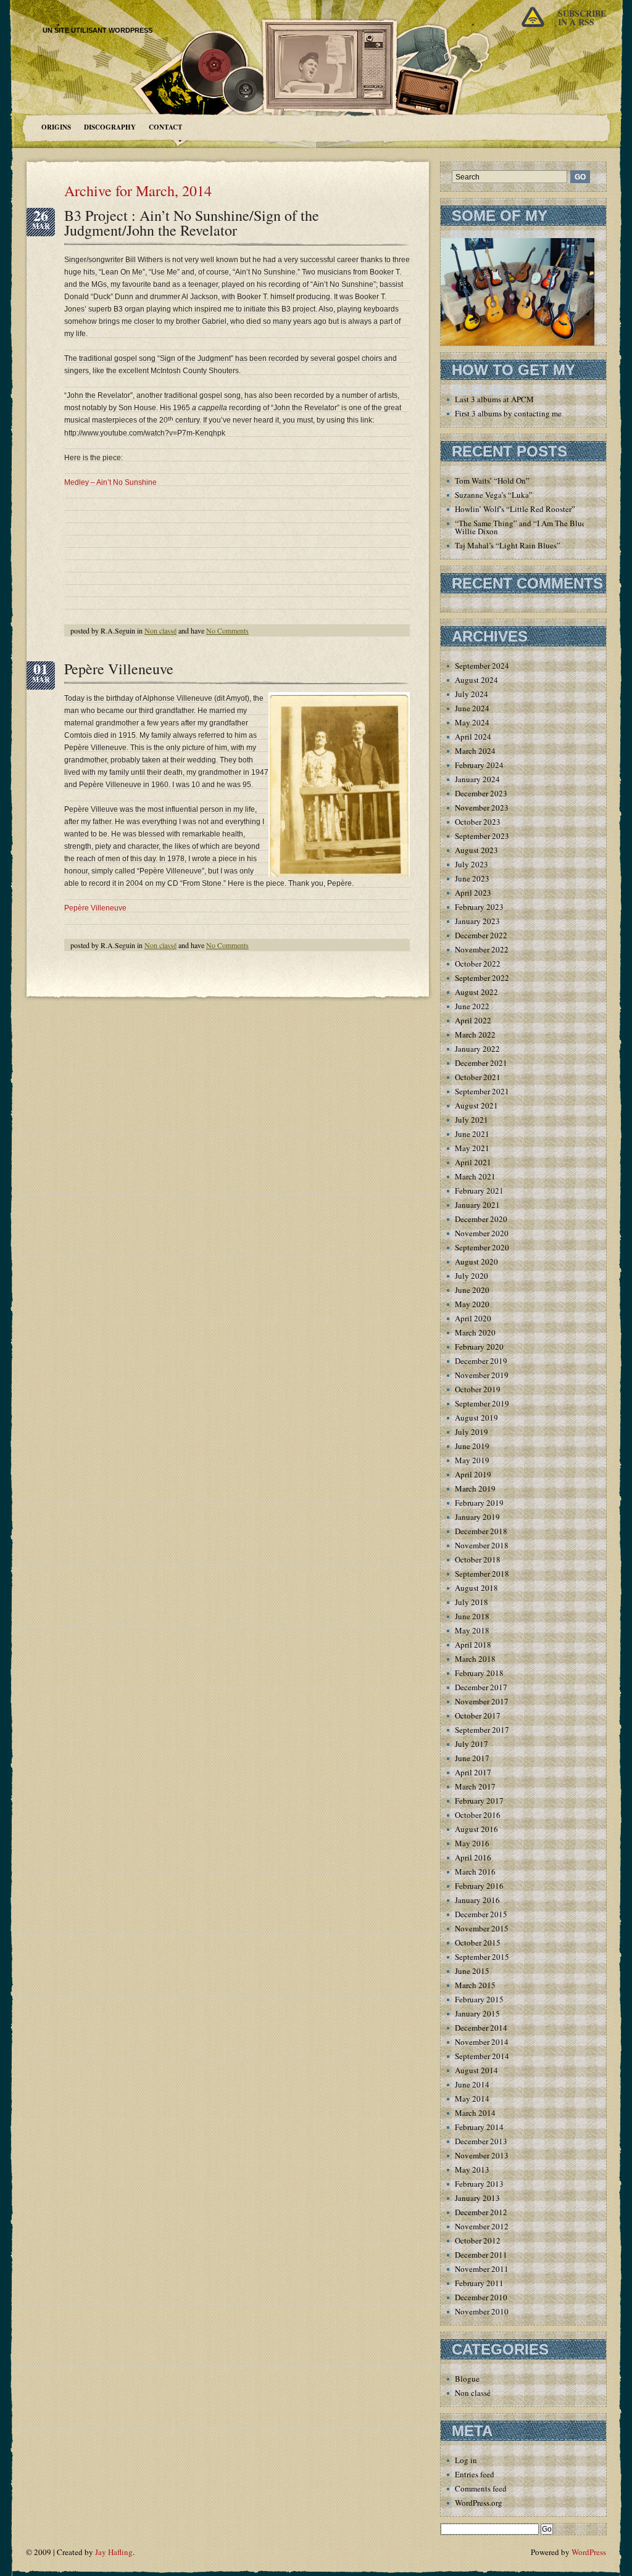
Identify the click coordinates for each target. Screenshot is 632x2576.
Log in (466, 2460)
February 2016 (479, 1886)
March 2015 (475, 1985)
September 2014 (482, 2056)
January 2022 (477, 1049)
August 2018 (476, 1588)
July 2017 (472, 1744)
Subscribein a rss (582, 18)
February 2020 (479, 1347)
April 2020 (473, 1318)
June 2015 (472, 1971)
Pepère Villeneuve (119, 669)
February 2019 (479, 1503)
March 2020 (475, 1332)
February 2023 (479, 907)
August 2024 (476, 680)
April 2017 (473, 1772)
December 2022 (481, 935)
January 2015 (477, 2013)
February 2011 (479, 2283)
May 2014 (472, 2099)
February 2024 (479, 765)
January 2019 (477, 1517)
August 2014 (476, 2070)
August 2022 (476, 992)
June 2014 (472, 2084)
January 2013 (477, 2198)
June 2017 (472, 1758)
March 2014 (475, 2113)
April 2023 (473, 893)
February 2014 (479, 2127)
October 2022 (478, 964)
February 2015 (479, 1999)
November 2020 (482, 1233)
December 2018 (481, 1531)
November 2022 (482, 949)
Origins (56, 127)
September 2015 (482, 1957)
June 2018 (472, 1616)
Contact (165, 127)
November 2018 (482, 1545)
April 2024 (473, 737)
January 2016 (477, 1900)
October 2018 (478, 1559)
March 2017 (475, 1786)
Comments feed (481, 2488)
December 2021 (481, 1063)
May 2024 (472, 722)
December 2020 (481, 1219)
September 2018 (482, 1574)
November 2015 (482, 1928)
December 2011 (481, 2255)
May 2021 (472, 1148)
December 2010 (481, 2297)
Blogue (467, 2379)
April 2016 (473, 1857)
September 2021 (482, 1091)
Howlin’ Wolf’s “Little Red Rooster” (515, 509)
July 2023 (472, 864)
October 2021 (478, 1077)
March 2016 (475, 1872)
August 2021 (476, 1105)
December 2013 (481, 2141)
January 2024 (477, 779)
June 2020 (472, 1290)
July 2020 (472, 1276)
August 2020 (476, 1261)
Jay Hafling (114, 2552)
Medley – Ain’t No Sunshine (110, 482)
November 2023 (482, 807)
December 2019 (481, 1361)
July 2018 (472, 1602)
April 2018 (473, 1645)
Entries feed (475, 2474)
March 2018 (475, 1659)
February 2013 (479, 2184)
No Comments (227, 630)
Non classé (160, 630)
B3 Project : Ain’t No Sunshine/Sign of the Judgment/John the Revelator (192, 223)
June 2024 (472, 708)
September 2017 (482, 1730)
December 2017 (481, 1687)
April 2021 (473, 1162)
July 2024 (472, 694)
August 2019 (476, 1418)
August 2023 (476, 850)
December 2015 (481, 1914)
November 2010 (482, 2311)
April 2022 (473, 1020)
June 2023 (472, 878)
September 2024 (482, 666)
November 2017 (482, 1701)
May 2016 (472, 1843)
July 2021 (472, 1120)
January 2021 (477, 1205)
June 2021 (472, 1134)
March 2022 (475, 1034)
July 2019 (472, 1432)
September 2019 (482, 1403)
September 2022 (482, 978)
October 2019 (478, 1389)
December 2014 (481, 2028)
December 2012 (481, 2212)
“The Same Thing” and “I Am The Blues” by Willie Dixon (529, 527)
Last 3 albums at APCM (494, 399)
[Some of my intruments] (518, 343)
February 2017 (479, 1801)
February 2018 (479, 1673)
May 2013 (472, 2169)
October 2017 (478, 1715)
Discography (110, 127)
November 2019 (482, 1375)
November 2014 (482, 2042)
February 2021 (479, 1191)
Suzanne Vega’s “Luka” (494, 495)
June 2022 (472, 1006)
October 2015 (478, 1942)
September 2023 (482, 836)
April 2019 (473, 1474)
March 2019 (475, 1488)
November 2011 (482, 2269)
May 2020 (472, 1304)
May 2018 (472, 1630)
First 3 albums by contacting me (508, 413)
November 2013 (482, 2155)
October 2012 (478, 2240)
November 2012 (482, 2226)
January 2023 (477, 921)
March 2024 (475, 751)
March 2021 (475, 1176)
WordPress (589, 2552)
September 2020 (482, 1247)
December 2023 (481, 793)
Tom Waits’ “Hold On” (492, 481)
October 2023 (478, 822)
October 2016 (478, 1815)
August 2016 (476, 1829)
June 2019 (472, 1446)
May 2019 (472, 1460)
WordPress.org (479, 2503)
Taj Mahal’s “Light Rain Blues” (508, 545)
